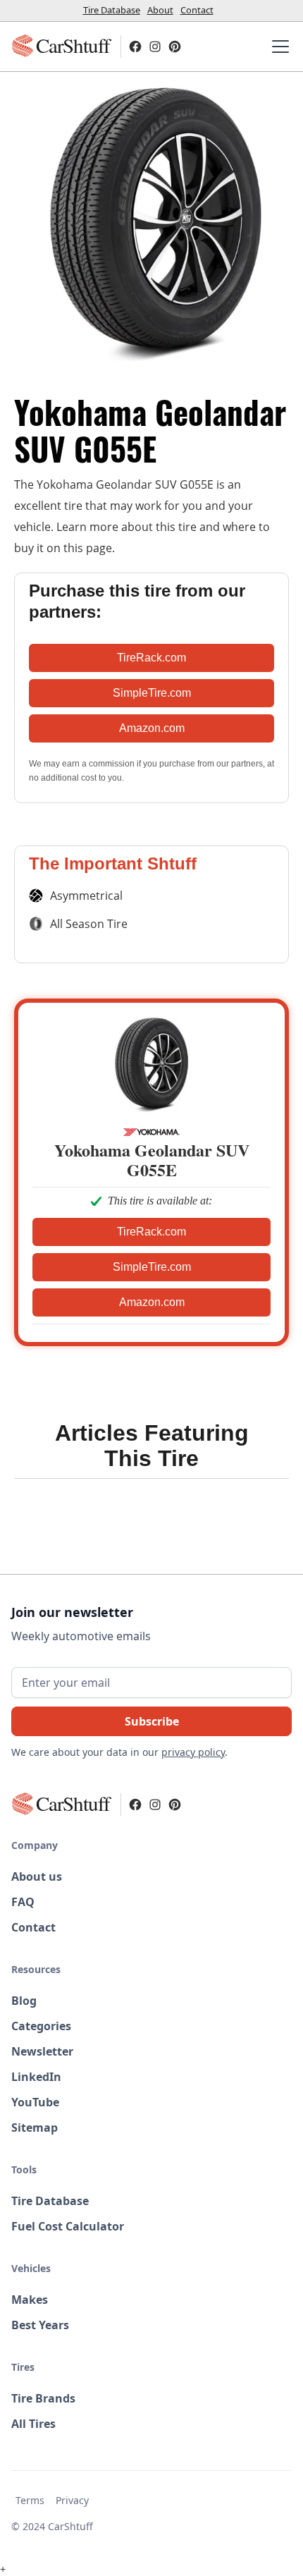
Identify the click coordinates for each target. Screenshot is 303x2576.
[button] (278, 47)
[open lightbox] (151, 224)
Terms (30, 2500)
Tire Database (112, 10)
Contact (197, 10)
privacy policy (193, 1752)
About (160, 10)
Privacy (72, 2500)
